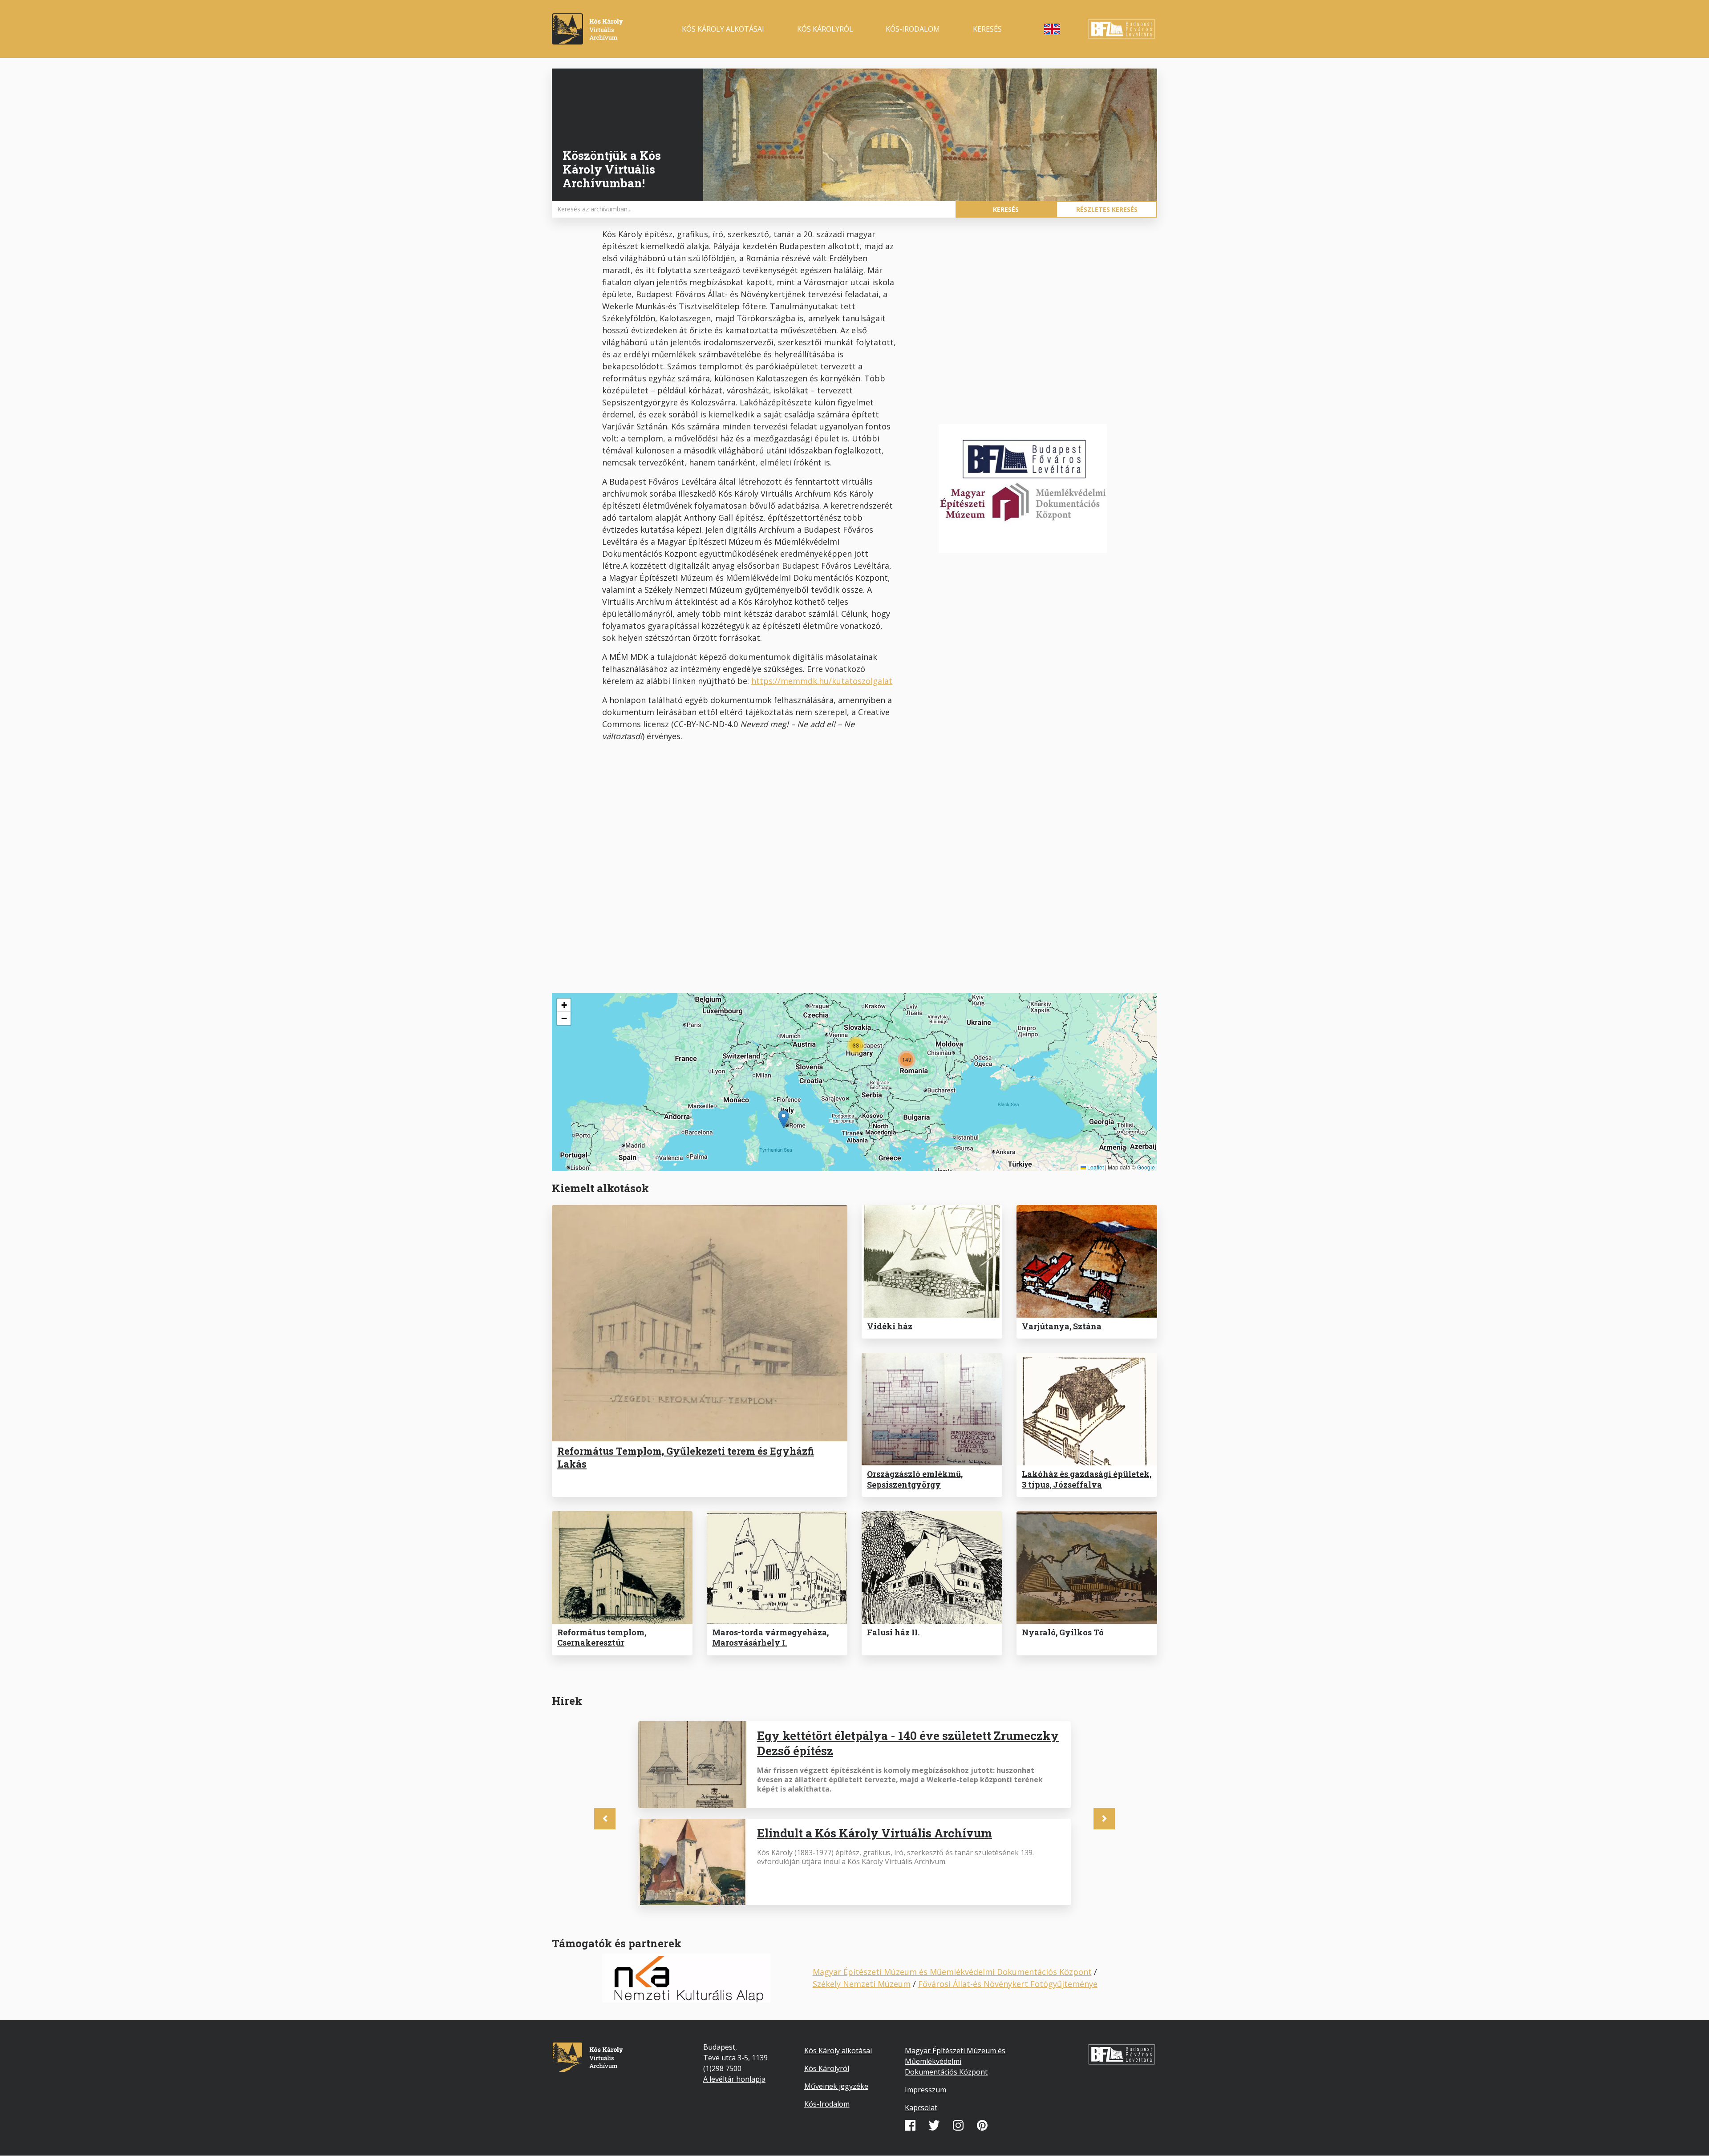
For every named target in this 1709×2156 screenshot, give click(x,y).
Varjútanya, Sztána (1062, 1326)
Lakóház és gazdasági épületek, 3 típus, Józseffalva (1087, 1479)
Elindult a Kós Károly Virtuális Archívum (875, 1833)
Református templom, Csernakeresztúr (602, 1637)
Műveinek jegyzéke (836, 2086)
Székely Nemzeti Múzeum (862, 1984)
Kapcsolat (921, 2107)
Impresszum (925, 2090)
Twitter (934, 2125)
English (1052, 29)
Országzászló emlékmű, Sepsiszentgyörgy (915, 1479)
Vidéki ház (890, 1326)
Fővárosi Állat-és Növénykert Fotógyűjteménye (1008, 1984)
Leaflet (1095, 1167)
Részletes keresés (1107, 209)
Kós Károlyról (825, 29)
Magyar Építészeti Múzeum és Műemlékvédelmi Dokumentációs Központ (952, 1972)
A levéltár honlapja (734, 2079)
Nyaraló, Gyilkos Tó (1063, 1632)
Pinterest (982, 2125)
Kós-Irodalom (827, 2104)
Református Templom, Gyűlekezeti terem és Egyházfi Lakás (686, 1457)
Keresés (987, 29)
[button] (784, 1119)
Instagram (958, 2125)
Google (1146, 1167)
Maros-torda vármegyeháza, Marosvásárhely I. (770, 1637)
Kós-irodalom (913, 29)
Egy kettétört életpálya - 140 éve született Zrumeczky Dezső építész (908, 1743)
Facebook (910, 2125)
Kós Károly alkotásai (723, 29)
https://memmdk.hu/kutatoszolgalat (822, 681)
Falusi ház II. (893, 1632)
